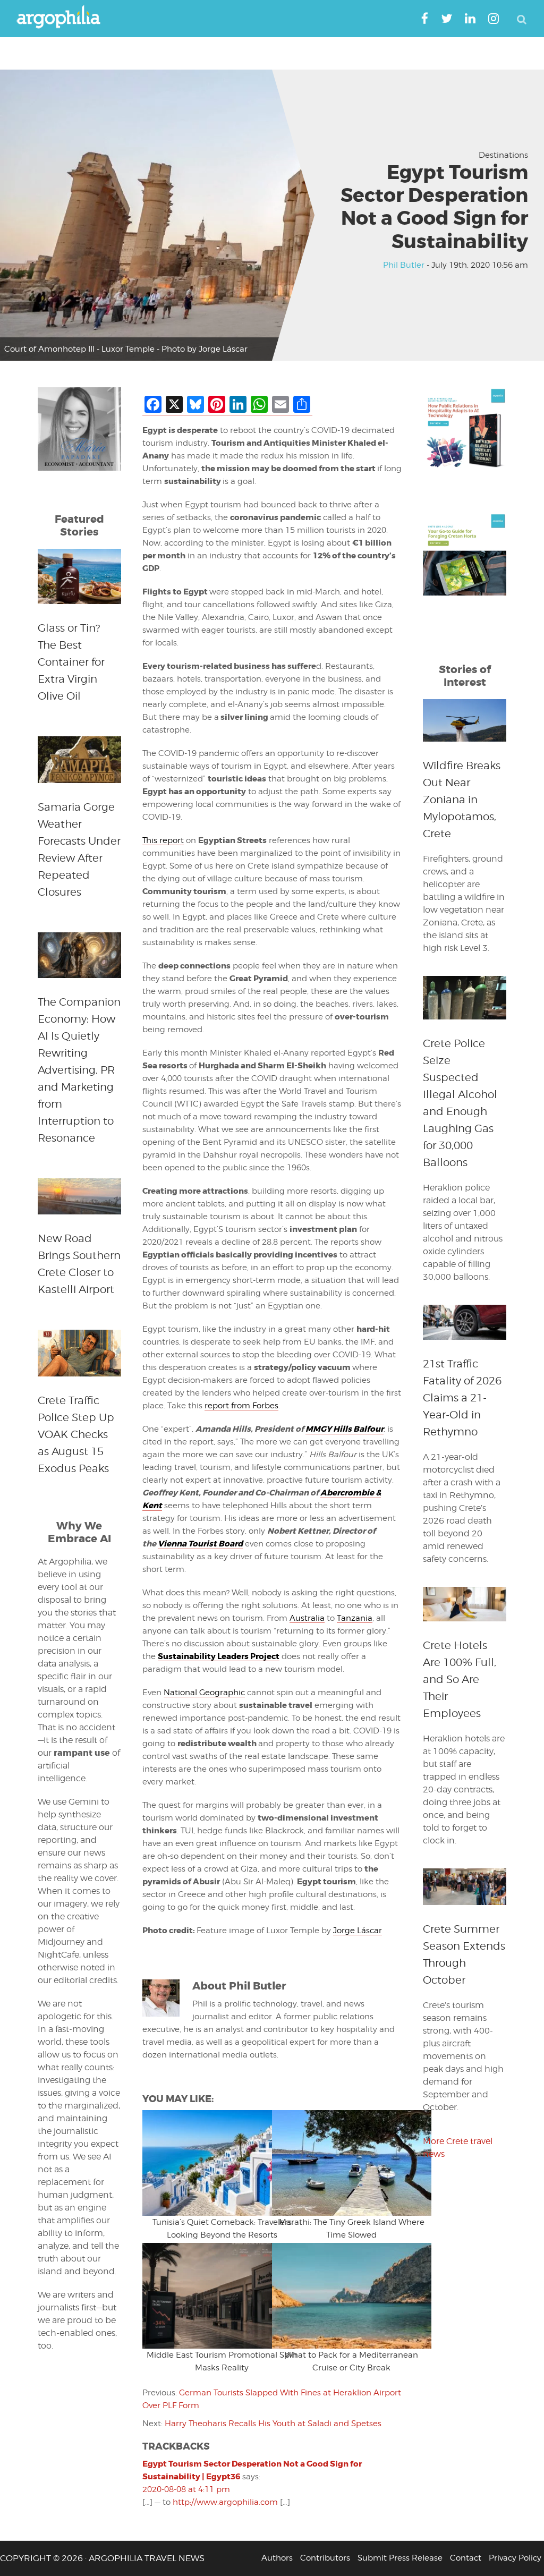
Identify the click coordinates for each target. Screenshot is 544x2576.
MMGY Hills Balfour (345, 1429)
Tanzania (355, 1618)
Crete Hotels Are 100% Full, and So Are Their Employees (460, 1679)
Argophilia (64, 18)
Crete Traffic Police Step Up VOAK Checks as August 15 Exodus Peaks (76, 1434)
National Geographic (204, 1693)
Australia (307, 1618)
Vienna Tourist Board (200, 1544)
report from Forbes (241, 1406)
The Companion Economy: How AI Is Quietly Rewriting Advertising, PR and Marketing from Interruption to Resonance (79, 1070)
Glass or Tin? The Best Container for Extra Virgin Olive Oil (71, 662)
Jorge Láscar (358, 1931)
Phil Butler (404, 265)
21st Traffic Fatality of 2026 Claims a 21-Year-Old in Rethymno (462, 1398)
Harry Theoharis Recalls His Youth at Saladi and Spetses (273, 2424)
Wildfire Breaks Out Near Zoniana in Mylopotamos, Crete (462, 800)
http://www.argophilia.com (225, 2502)
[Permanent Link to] (207, 2163)
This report (163, 840)
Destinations (503, 155)
